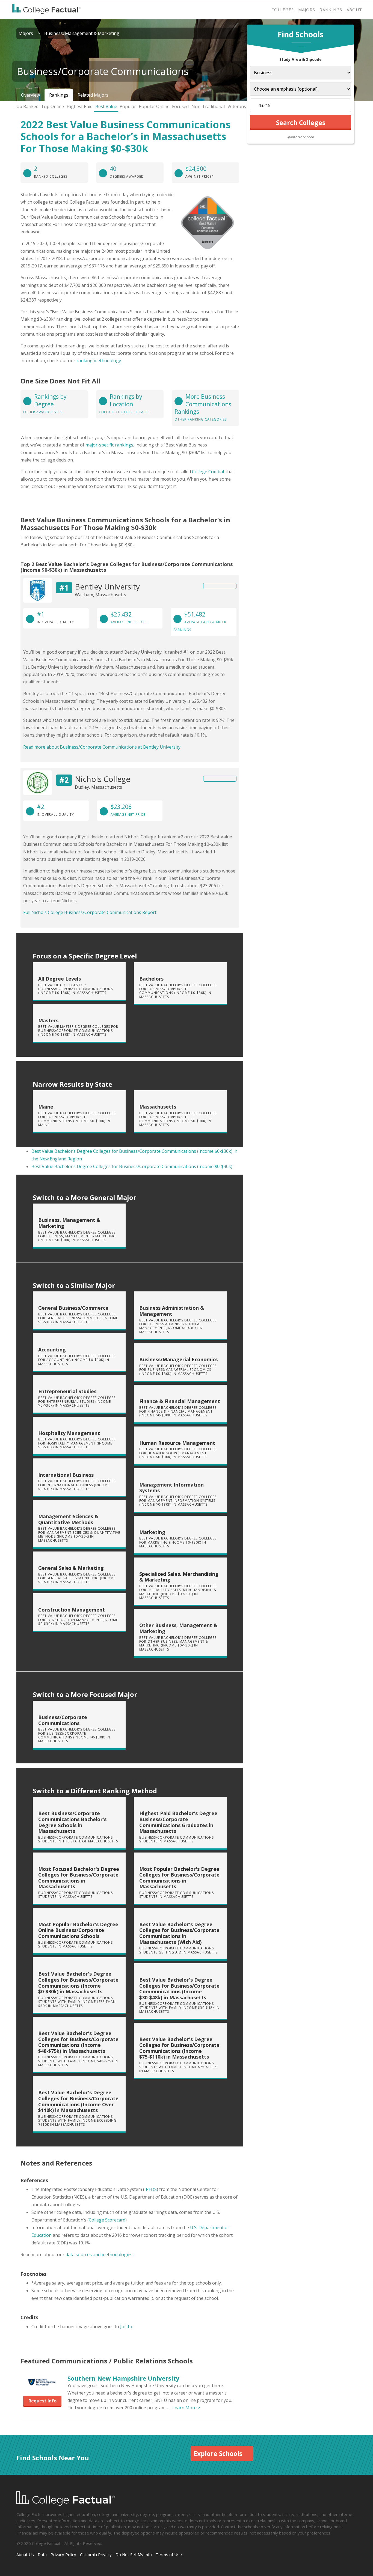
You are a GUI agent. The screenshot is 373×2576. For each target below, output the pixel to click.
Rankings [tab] (59, 95)
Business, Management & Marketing (82, 33)
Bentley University (107, 586)
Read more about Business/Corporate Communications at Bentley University (102, 747)
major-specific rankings (109, 445)
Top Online (52, 106)
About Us (25, 2554)
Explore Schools (218, 2453)
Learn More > (186, 2408)
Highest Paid (80, 106)
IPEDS (151, 2189)
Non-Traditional (208, 106)
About (354, 10)
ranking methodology (99, 361)
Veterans (237, 106)
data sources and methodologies (99, 2255)
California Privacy (96, 2554)
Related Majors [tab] (93, 95)
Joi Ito (126, 2327)
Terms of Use (169, 2554)
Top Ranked (26, 106)
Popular (128, 106)
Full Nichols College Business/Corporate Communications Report (90, 912)
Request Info (42, 2401)
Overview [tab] (30, 95)
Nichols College (103, 779)
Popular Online (154, 106)
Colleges (283, 10)
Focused (180, 106)
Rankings (331, 10)
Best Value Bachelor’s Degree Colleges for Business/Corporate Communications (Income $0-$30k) (132, 1166)
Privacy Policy (63, 2554)
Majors (307, 10)
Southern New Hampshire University (123, 2378)
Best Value (106, 106)
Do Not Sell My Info (134, 2554)
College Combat (208, 472)
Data (42, 2554)
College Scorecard (107, 2220)
